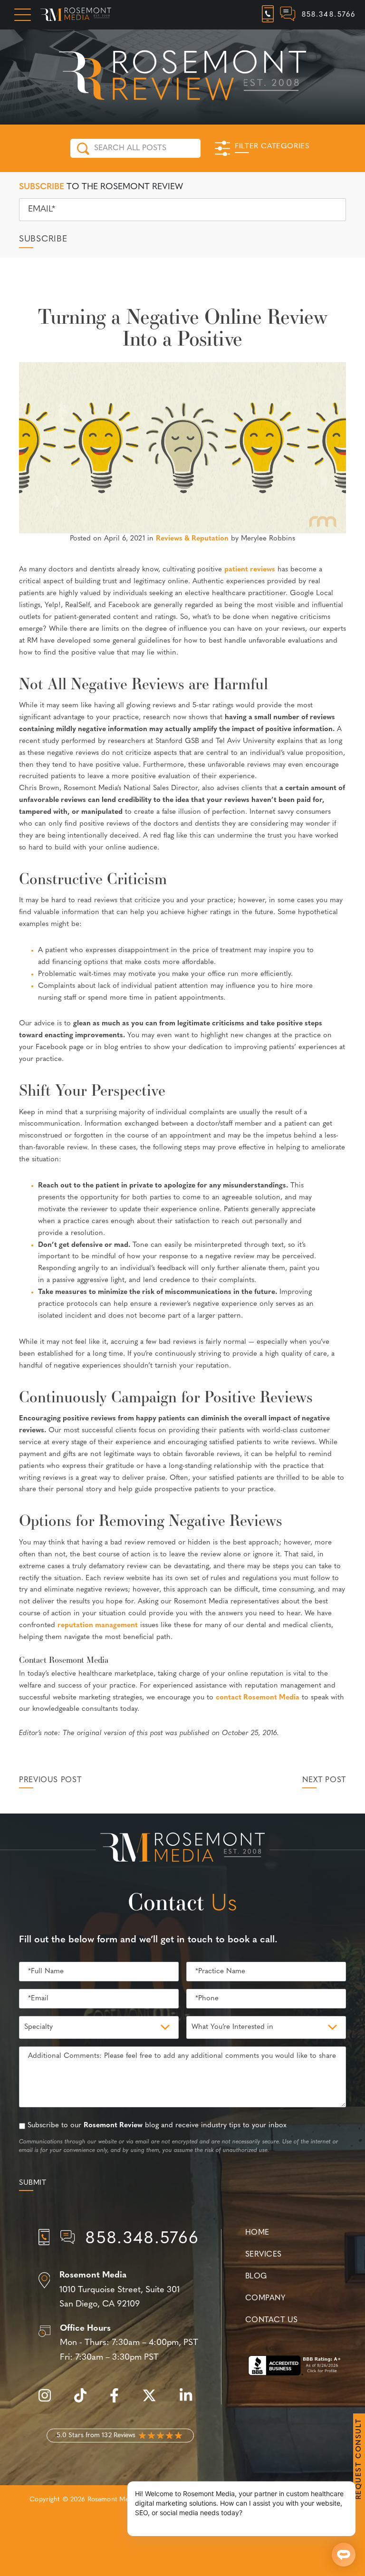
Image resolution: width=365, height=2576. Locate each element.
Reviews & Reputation (192, 539)
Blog (256, 2277)
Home (257, 2233)
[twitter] (154, 2401)
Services (264, 2255)
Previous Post (50, 1780)
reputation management (98, 1626)
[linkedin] (191, 2401)
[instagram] (49, 2401)
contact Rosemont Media (258, 1698)
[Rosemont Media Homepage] (76, 15)
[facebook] (119, 2401)
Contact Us (271, 2320)
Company (265, 2298)
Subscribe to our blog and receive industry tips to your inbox (157, 2126)
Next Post (324, 1780)
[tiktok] (85, 2401)
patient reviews (250, 570)
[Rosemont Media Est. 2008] (182, 1849)
